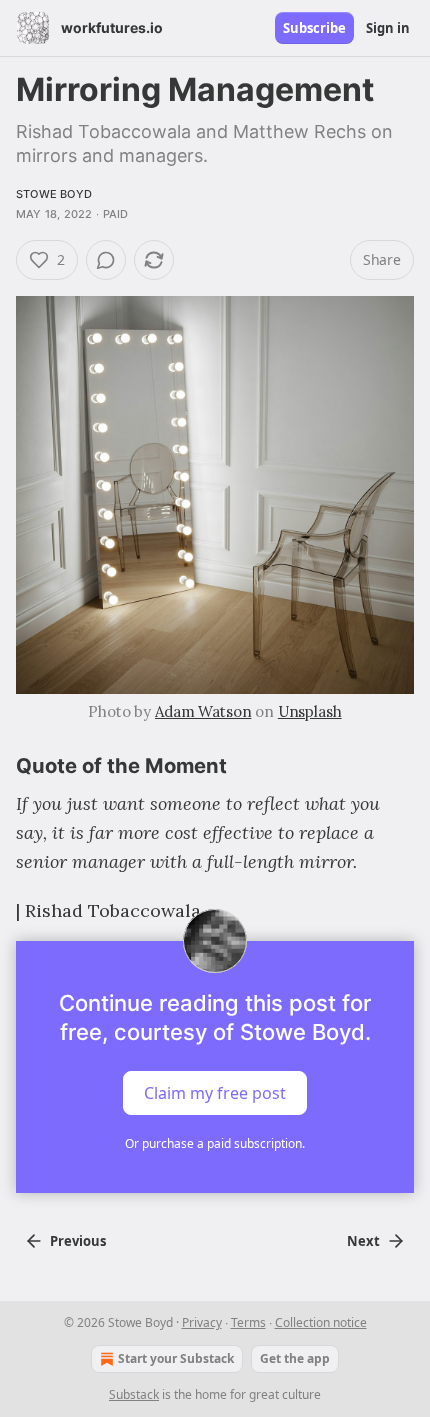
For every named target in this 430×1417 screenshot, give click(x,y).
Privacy (202, 1322)
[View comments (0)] (106, 260)
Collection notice (321, 1322)
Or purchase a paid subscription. (215, 1143)
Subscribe (314, 28)
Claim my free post (215, 1093)
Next (363, 1241)
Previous (78, 1241)
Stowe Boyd (54, 194)
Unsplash (310, 711)
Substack (134, 1394)
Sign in (388, 28)
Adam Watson (203, 711)
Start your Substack (176, 1358)
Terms (248, 1322)
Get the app (295, 1358)
